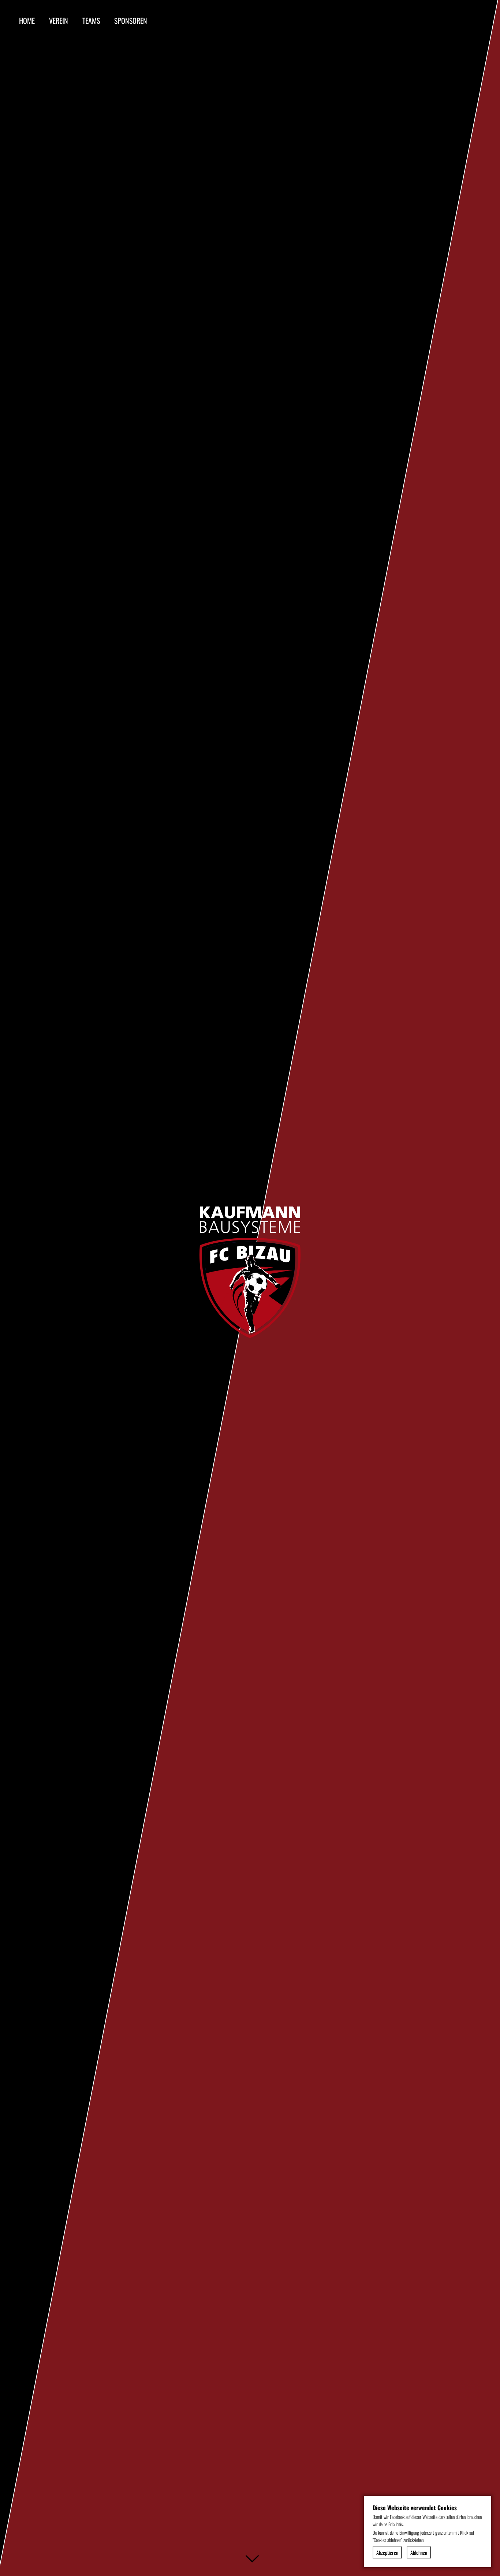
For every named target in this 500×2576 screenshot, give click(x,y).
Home (27, 20)
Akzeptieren (387, 2552)
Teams (91, 20)
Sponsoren (131, 20)
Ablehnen (419, 2552)
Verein (59, 20)
